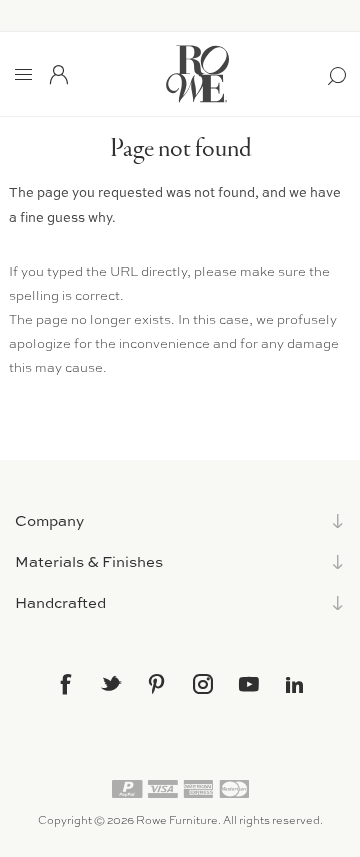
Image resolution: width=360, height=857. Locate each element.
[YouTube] (249, 684)
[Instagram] (203, 684)
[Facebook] (65, 684)
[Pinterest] (157, 684)
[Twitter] (111, 683)
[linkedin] (295, 685)
